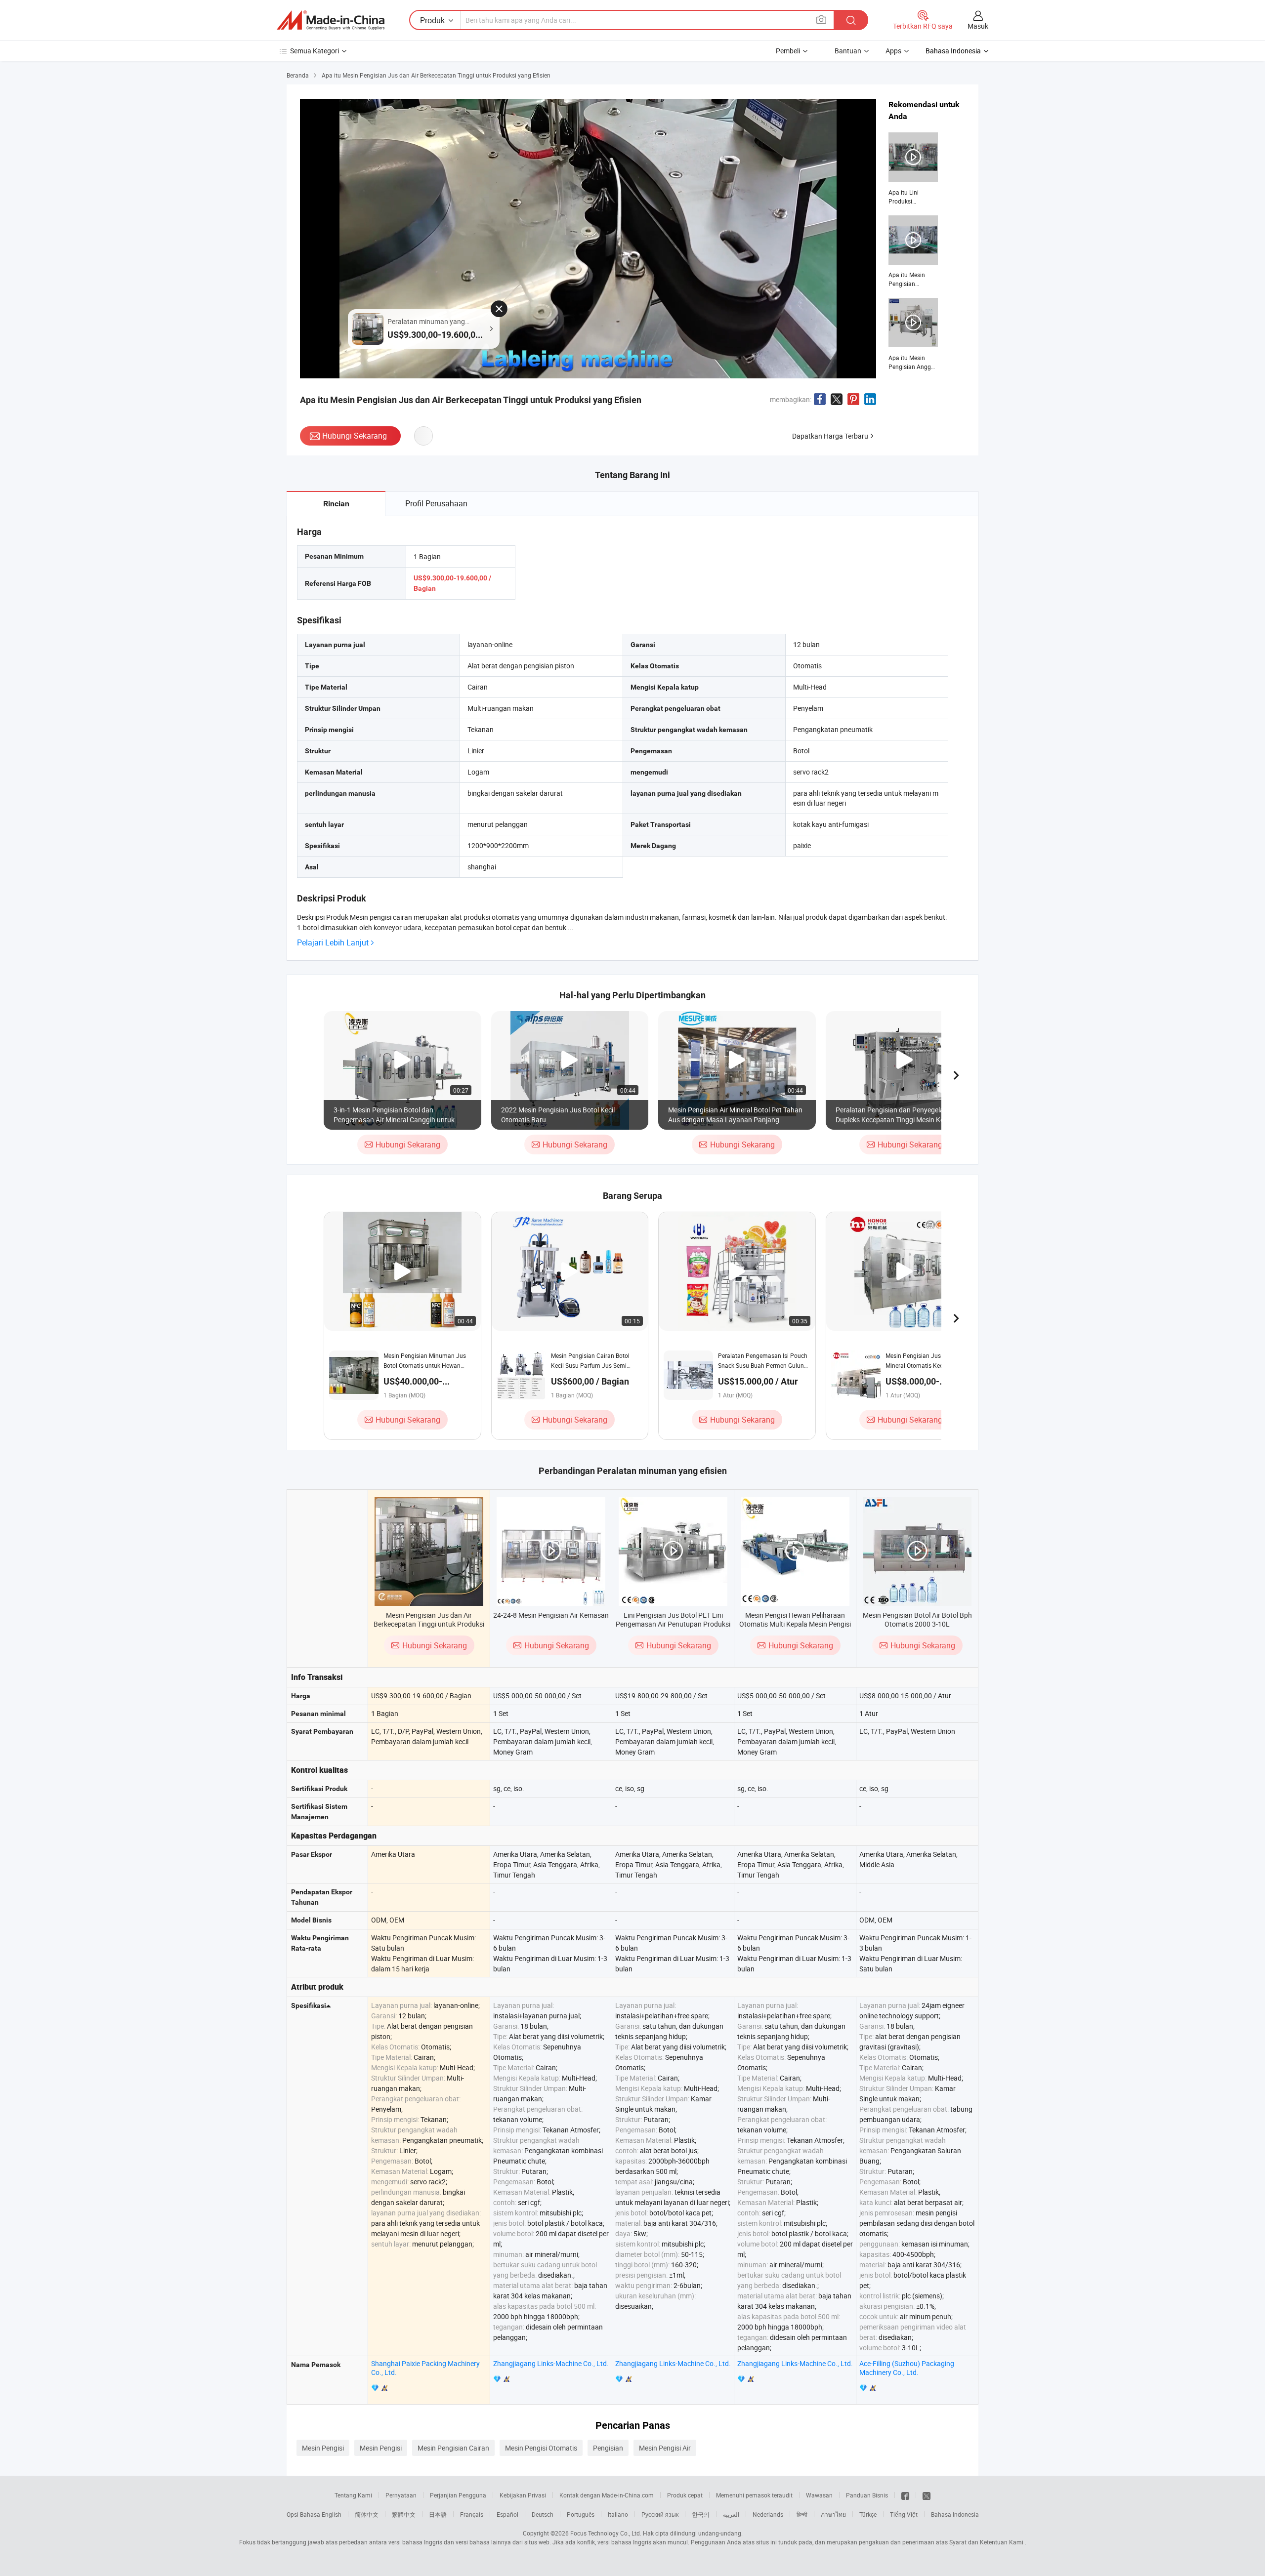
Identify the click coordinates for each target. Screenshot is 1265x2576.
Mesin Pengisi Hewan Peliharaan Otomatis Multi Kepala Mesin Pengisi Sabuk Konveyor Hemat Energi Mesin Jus (795, 1628)
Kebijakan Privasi (523, 2495)
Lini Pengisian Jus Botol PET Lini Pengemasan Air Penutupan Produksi (673, 1619)
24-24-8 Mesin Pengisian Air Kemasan (551, 1615)
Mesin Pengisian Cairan (453, 2448)
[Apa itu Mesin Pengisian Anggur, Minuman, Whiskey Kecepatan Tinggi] (913, 334)
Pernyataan (401, 2495)
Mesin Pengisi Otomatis (541, 2448)
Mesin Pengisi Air (665, 2448)
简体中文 (367, 2514)
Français (472, 2514)
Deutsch (543, 2514)
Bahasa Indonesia (955, 2514)
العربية (731, 2514)
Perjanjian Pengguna (458, 2495)
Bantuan (848, 51)
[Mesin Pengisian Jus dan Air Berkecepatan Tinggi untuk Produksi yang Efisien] (429, 1552)
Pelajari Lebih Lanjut (333, 943)
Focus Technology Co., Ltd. (606, 2533)
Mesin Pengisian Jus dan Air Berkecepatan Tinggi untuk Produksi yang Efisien (429, 1624)
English (332, 2514)
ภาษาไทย (833, 2514)
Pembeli (788, 51)
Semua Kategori (315, 51)
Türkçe (868, 2514)
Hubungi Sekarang (355, 436)
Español (507, 2514)
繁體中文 (404, 2514)
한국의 (701, 2514)
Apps (893, 51)
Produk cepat (685, 2495)
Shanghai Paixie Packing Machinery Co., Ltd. (425, 2368)
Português (581, 2514)
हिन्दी (802, 2514)
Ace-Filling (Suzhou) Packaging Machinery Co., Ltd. (907, 2368)
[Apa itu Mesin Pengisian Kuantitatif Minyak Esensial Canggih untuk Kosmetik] (913, 252)
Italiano (618, 2514)
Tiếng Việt (904, 2514)
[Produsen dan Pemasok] (331, 20)
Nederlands (768, 2514)
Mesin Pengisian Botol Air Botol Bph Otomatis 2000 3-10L (917, 1619)
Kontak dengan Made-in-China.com (607, 2495)
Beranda (298, 75)
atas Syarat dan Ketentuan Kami (980, 2542)
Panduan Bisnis (867, 2495)
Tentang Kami (353, 2495)
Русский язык (660, 2514)
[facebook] (905, 2495)
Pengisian (608, 2448)
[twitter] (927, 2495)
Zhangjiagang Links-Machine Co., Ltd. (551, 2363)
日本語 (438, 2514)
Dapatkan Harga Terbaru (830, 436)
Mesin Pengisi (323, 2448)
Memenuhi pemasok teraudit (754, 2495)
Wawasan (819, 2495)
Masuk (978, 26)
